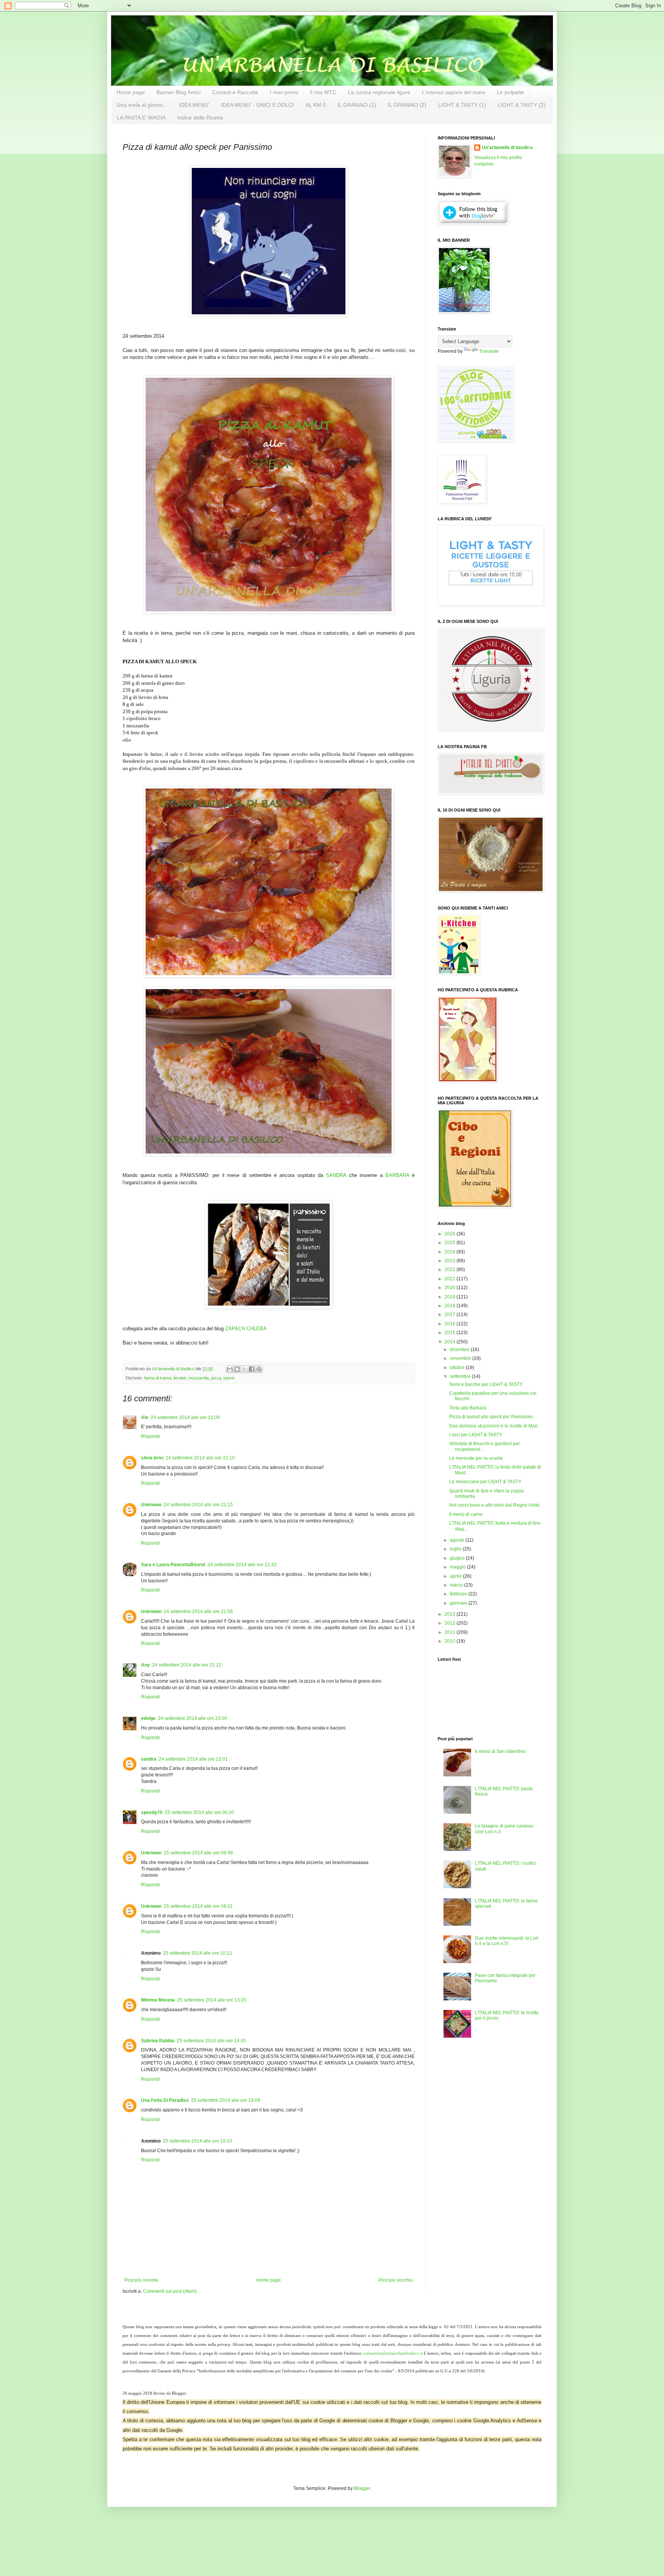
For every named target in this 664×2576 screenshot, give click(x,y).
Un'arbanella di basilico (507, 148)
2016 (451, 1324)
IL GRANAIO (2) (407, 105)
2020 (451, 1288)
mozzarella (198, 1378)
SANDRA (336, 1175)
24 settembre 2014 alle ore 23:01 (193, 1759)
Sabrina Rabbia (158, 2041)
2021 (451, 1279)
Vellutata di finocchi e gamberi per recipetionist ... (485, 1446)
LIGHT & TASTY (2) (522, 105)
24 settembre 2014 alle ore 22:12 (187, 1665)
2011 (451, 1632)
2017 (451, 1315)
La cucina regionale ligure (379, 92)
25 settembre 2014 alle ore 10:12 (198, 1953)
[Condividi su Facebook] (252, 1369)
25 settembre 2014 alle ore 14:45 (211, 2041)
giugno (458, 1558)
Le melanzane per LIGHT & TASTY (485, 1482)
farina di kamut (158, 1378)
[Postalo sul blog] (237, 1369)
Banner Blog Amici (178, 92)
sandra (149, 1759)
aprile (456, 1576)
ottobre (458, 1368)
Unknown (151, 1505)
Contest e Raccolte (235, 92)
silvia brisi (152, 1458)
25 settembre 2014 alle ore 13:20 (212, 2000)
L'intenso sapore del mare (454, 92)
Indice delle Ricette (200, 118)
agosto (458, 1540)
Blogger (362, 2488)
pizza (216, 1378)
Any (145, 1665)
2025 (451, 1243)
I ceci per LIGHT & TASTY (476, 1435)
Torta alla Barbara (468, 1408)
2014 (451, 1342)
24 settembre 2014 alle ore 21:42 (242, 1565)
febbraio (459, 1594)
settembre (461, 1376)
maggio (458, 1567)
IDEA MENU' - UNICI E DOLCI (257, 105)
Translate (489, 351)
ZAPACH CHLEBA (246, 1329)
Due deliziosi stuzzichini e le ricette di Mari (493, 1426)
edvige (148, 1718)
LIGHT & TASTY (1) (462, 105)
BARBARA (397, 1175)
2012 (451, 1623)
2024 (451, 1252)
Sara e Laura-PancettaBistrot (173, 1565)
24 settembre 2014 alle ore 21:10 (200, 1458)
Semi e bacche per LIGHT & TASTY (486, 1384)
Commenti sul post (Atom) (170, 2291)
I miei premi (284, 92)
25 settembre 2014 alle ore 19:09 (226, 2100)
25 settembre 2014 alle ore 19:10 (198, 2141)
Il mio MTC (323, 92)
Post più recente (141, 2280)
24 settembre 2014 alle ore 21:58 (198, 1612)
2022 (451, 1270)
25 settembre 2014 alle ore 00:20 (199, 1812)
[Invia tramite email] (230, 1369)
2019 (451, 1297)
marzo (457, 1585)
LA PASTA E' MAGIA (141, 118)
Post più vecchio (396, 2280)
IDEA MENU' (194, 105)
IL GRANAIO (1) (357, 105)
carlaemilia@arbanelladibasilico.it (393, 2353)
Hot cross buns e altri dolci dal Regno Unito (494, 1505)
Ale (145, 1417)
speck (229, 1378)
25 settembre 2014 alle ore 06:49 (198, 1853)
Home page (131, 92)
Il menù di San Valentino (500, 1751)
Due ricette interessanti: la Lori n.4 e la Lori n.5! (507, 1941)
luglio (456, 1549)
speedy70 (152, 1812)
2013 (451, 1614)
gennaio (459, 1603)
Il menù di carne (466, 1514)
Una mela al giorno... (142, 105)
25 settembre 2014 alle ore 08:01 (198, 1906)
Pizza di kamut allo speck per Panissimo (491, 1417)
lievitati (180, 1378)
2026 (451, 1234)
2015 (451, 1333)
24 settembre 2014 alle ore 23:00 (193, 1718)
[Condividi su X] (244, 1369)
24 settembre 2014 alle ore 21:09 (185, 1417)
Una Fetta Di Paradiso (165, 2100)
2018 (451, 1306)
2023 (451, 1261)
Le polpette (510, 92)
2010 (451, 1641)
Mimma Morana (158, 2000)
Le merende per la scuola (476, 1458)
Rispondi (150, 1436)
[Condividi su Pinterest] (259, 1369)
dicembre (460, 1349)
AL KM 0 (316, 105)
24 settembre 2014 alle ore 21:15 (198, 1505)
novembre (461, 1358)
